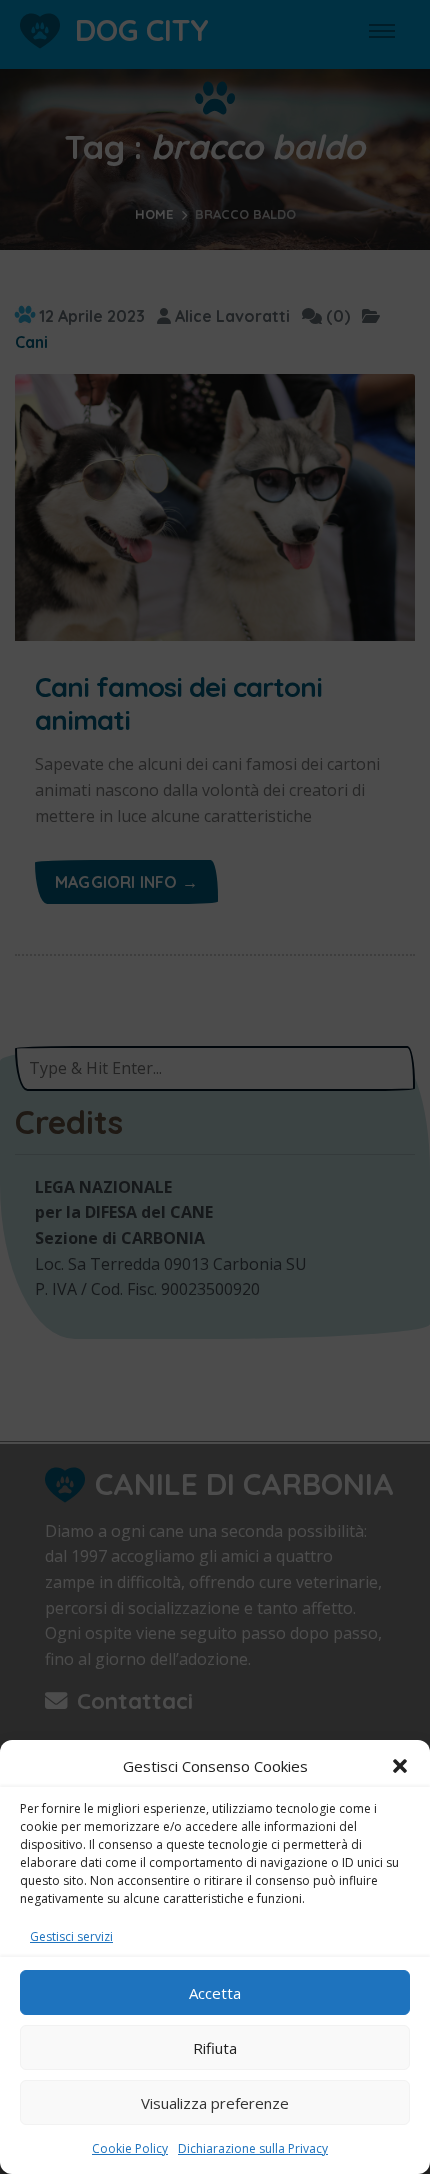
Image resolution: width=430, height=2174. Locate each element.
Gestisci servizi (71, 1936)
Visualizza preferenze (215, 2103)
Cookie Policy (130, 2148)
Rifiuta (215, 2048)
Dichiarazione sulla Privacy (253, 2148)
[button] (400, 1766)
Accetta (215, 1993)
